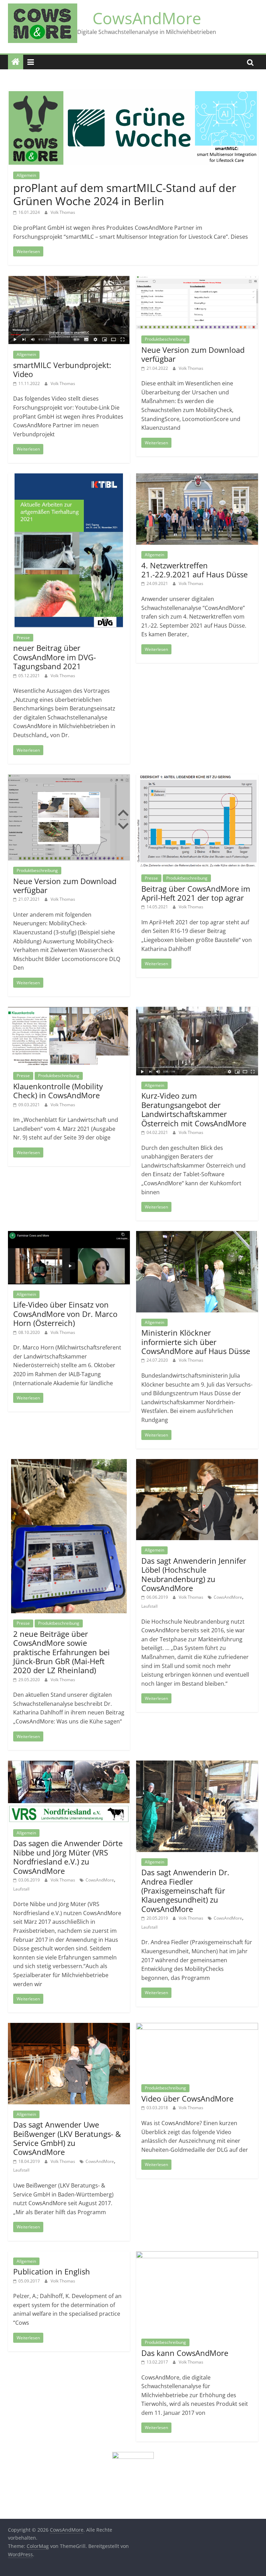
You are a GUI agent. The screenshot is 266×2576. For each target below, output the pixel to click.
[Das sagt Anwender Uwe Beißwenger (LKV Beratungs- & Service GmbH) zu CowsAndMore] (69, 2027)
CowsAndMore (147, 18)
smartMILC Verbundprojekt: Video (62, 369)
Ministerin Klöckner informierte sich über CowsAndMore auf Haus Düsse (196, 1342)
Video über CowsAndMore (187, 2098)
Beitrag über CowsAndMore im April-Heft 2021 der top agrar (196, 893)
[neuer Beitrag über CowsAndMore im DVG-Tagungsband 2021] (69, 478)
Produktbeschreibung (165, 339)
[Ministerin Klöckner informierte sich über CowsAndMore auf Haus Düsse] (197, 1235)
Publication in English (52, 2271)
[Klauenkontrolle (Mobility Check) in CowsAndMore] (69, 1011)
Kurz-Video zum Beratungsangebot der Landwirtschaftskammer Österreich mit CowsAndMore (194, 1109)
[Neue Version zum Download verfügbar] (197, 280)
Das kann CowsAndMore (185, 2353)
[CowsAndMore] (16, 62)
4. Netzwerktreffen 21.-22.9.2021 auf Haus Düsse (194, 570)
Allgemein (26, 175)
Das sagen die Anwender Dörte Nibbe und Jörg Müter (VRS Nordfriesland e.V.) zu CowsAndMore (68, 1857)
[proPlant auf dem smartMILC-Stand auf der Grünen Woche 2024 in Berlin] (133, 94)
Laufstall (149, 1606)
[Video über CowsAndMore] (197, 2027)
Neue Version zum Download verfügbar (193, 354)
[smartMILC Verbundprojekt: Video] (69, 280)
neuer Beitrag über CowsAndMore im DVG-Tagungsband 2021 (55, 657)
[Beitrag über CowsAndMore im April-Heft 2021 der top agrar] (197, 778)
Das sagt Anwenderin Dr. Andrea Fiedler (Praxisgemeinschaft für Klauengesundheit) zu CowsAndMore (185, 1890)
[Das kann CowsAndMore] (197, 2255)
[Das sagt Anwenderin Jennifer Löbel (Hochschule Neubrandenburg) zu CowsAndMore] (197, 1463)
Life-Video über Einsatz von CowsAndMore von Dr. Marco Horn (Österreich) (65, 1314)
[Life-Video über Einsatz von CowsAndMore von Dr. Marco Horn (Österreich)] (69, 1235)
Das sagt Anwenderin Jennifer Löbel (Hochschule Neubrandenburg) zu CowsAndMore (194, 1574)
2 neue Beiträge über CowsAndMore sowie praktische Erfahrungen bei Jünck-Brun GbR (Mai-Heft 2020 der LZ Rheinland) (61, 1652)
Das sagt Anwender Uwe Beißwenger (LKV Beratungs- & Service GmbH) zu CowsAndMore (67, 2138)
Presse (23, 638)
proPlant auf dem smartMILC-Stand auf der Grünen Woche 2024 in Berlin (125, 194)
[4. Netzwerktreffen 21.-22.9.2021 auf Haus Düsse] (197, 478)
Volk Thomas (63, 212)
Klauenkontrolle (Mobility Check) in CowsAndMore (58, 1091)
